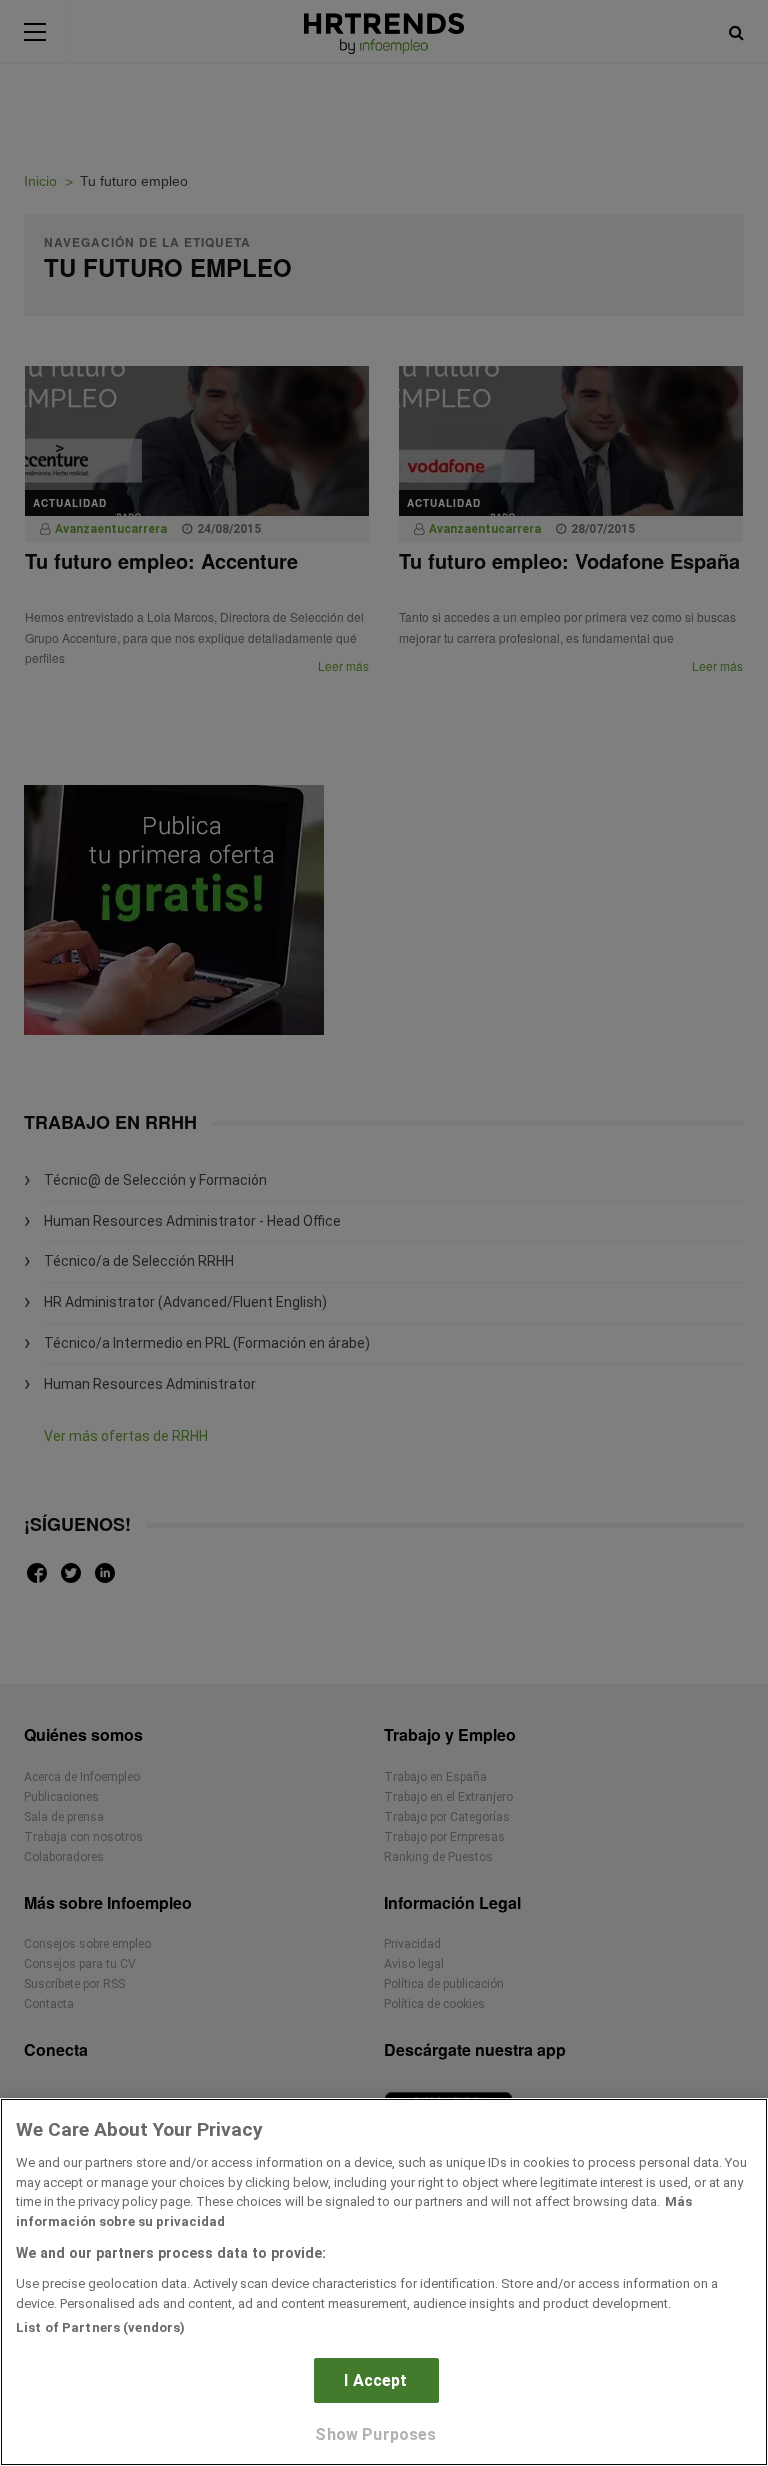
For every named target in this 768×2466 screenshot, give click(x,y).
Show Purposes (375, 2434)
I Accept (375, 2380)
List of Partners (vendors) (100, 2327)
